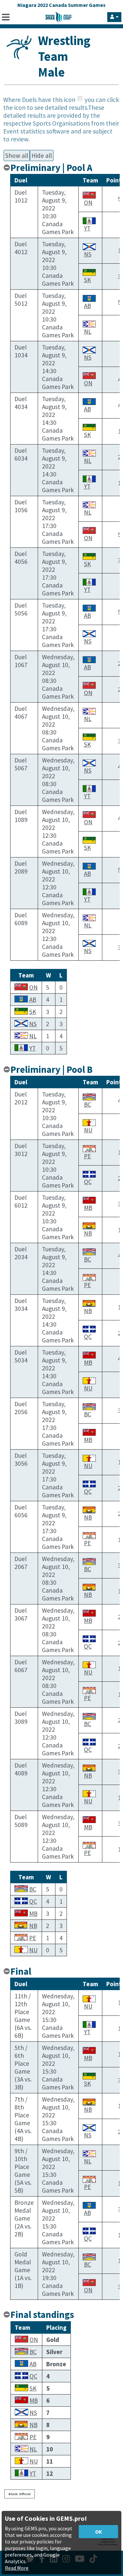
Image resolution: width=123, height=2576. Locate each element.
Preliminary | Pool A (51, 168)
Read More (17, 2568)
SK (87, 280)
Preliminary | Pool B (51, 1070)
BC (88, 1104)
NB (88, 1233)
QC (88, 1182)
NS (88, 254)
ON (88, 203)
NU (88, 1130)
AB (87, 306)
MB (88, 1208)
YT (87, 228)
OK (99, 2532)
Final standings (42, 2315)
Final (21, 1971)
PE (87, 1156)
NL (88, 331)
